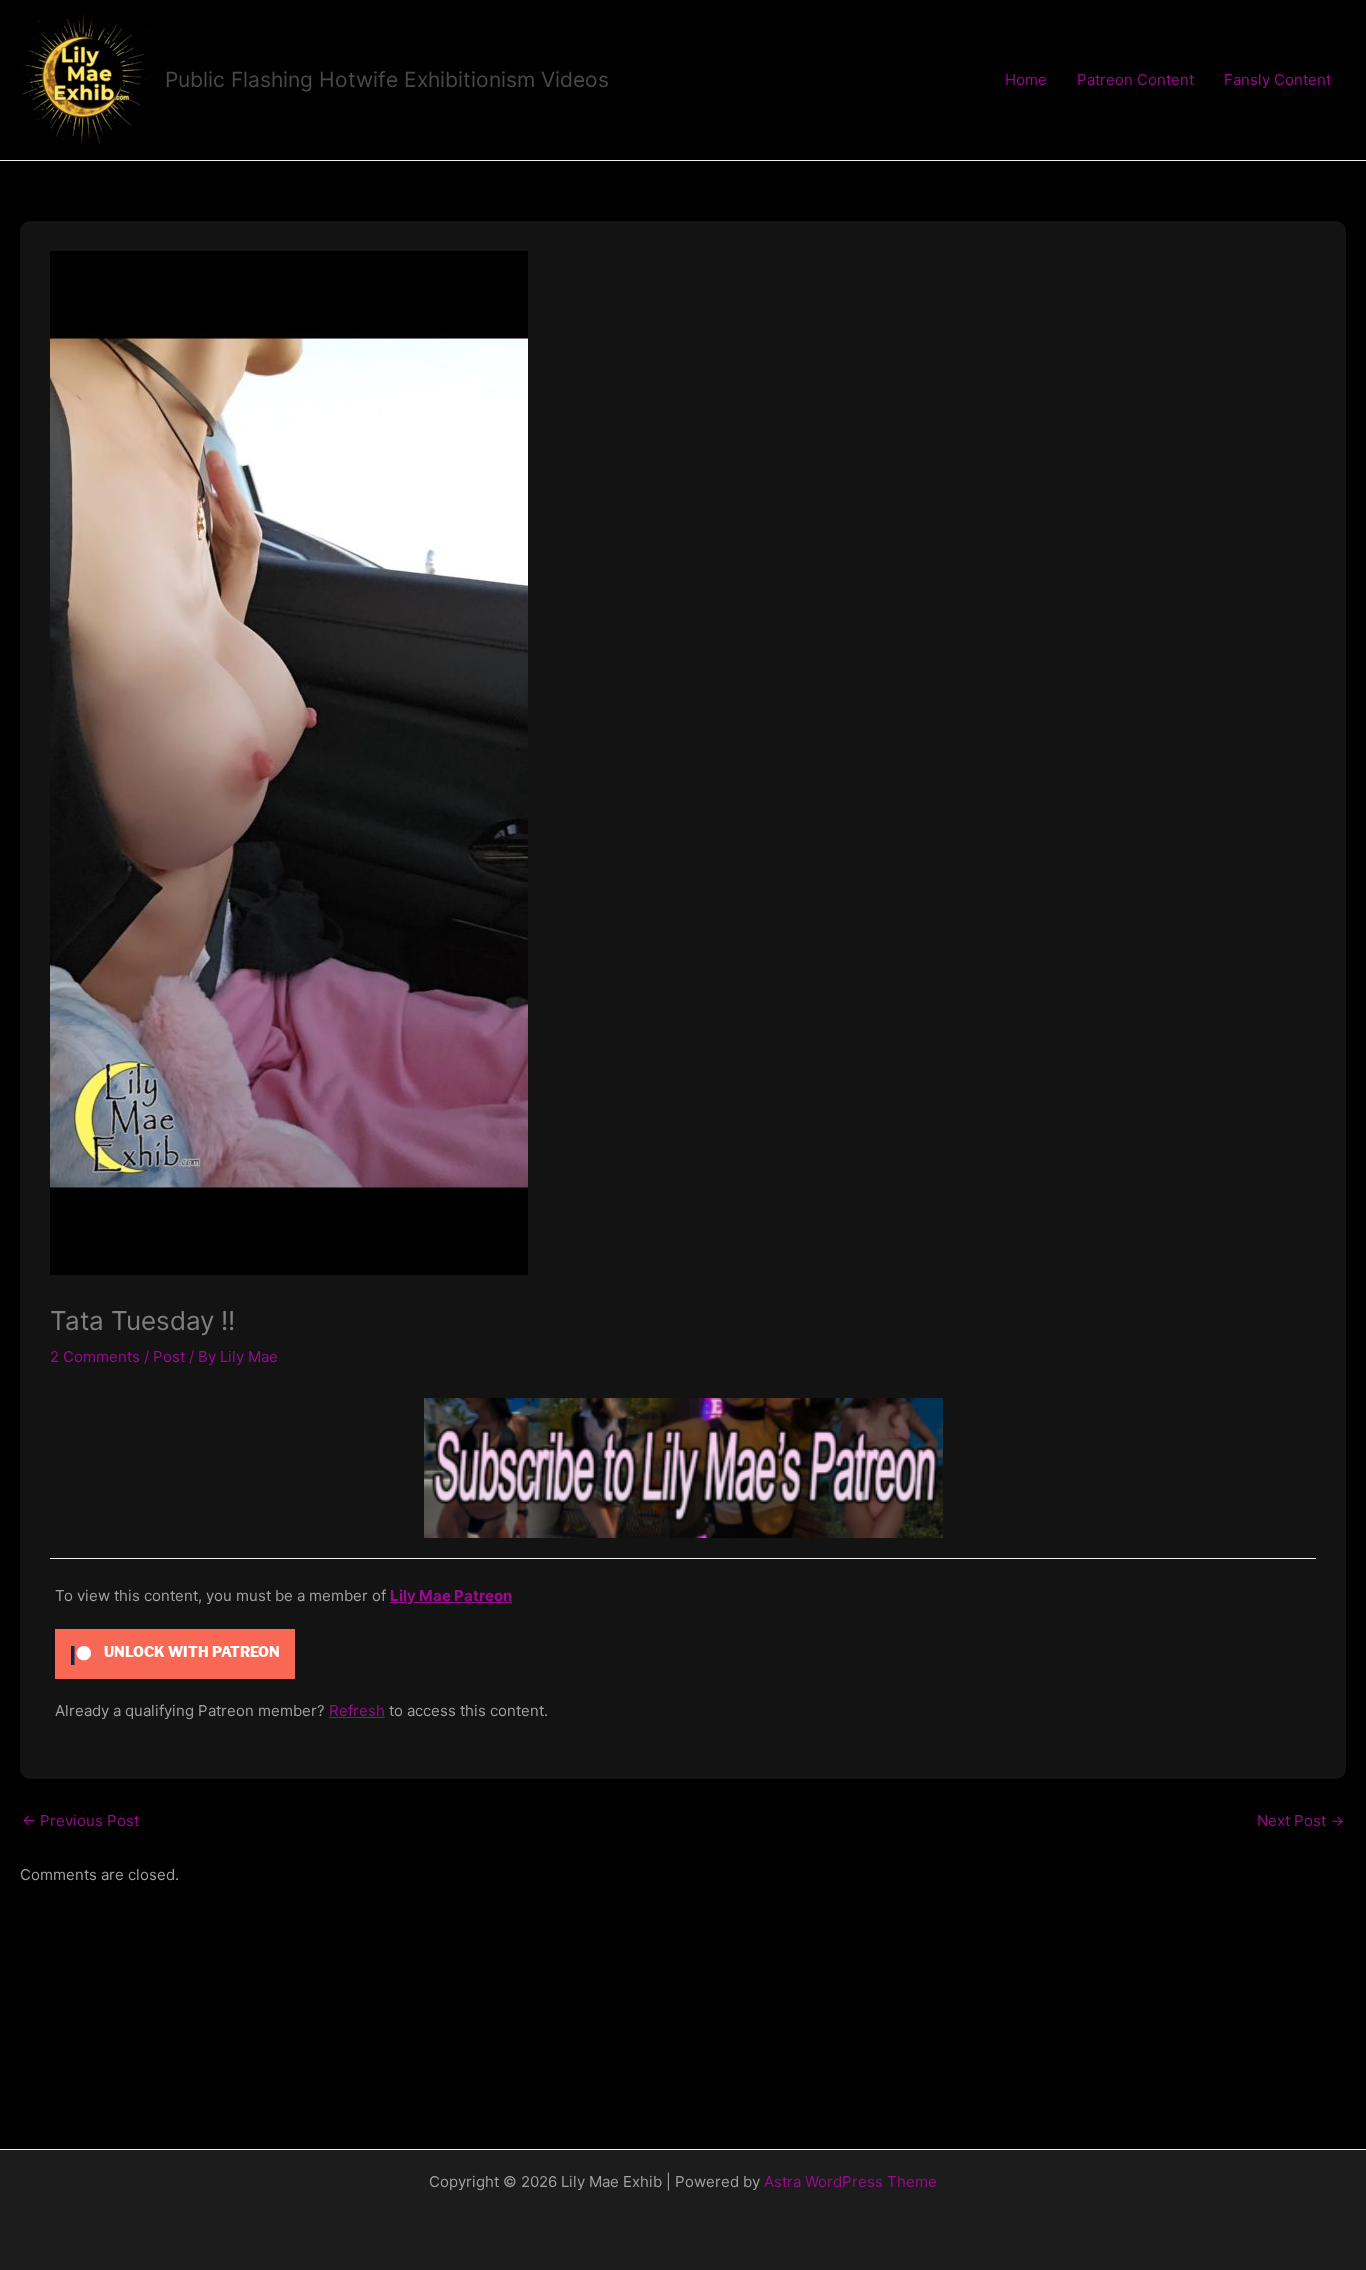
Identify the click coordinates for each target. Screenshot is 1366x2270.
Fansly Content (1277, 79)
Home (1026, 79)
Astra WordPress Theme (850, 2181)
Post (169, 1356)
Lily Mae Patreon (451, 1595)
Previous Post (80, 1820)
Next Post (1300, 1820)
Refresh (357, 1710)
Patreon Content (1135, 79)
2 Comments (95, 1356)
